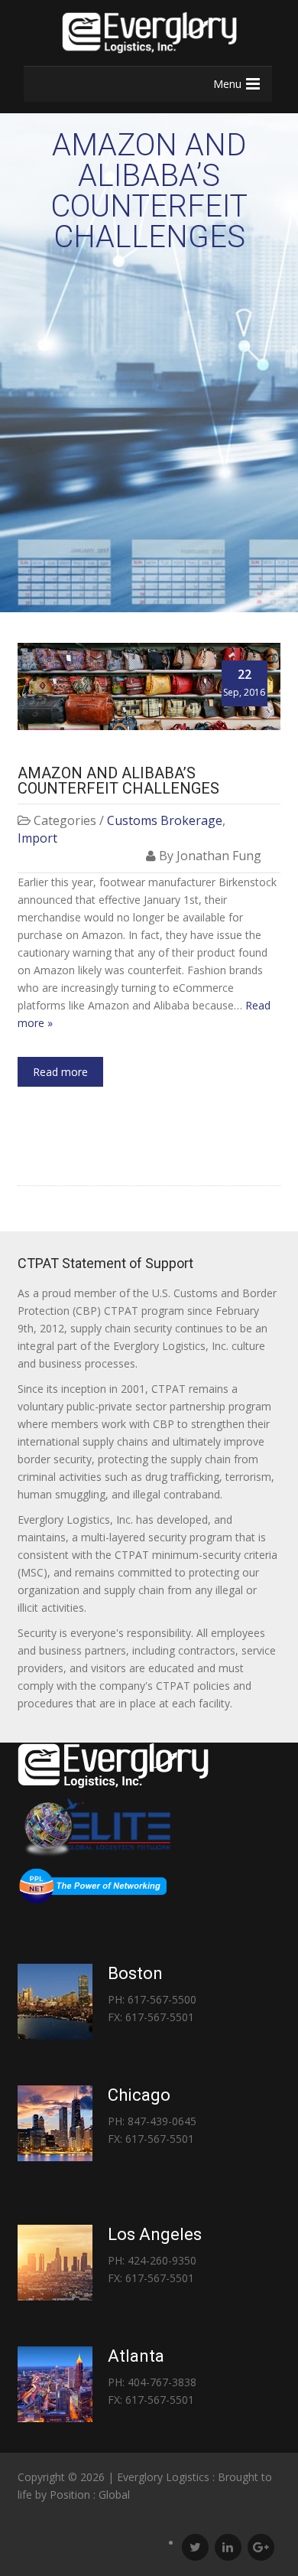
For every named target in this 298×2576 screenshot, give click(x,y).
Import (37, 838)
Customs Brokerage (165, 820)
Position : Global (90, 2494)
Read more (60, 1072)
